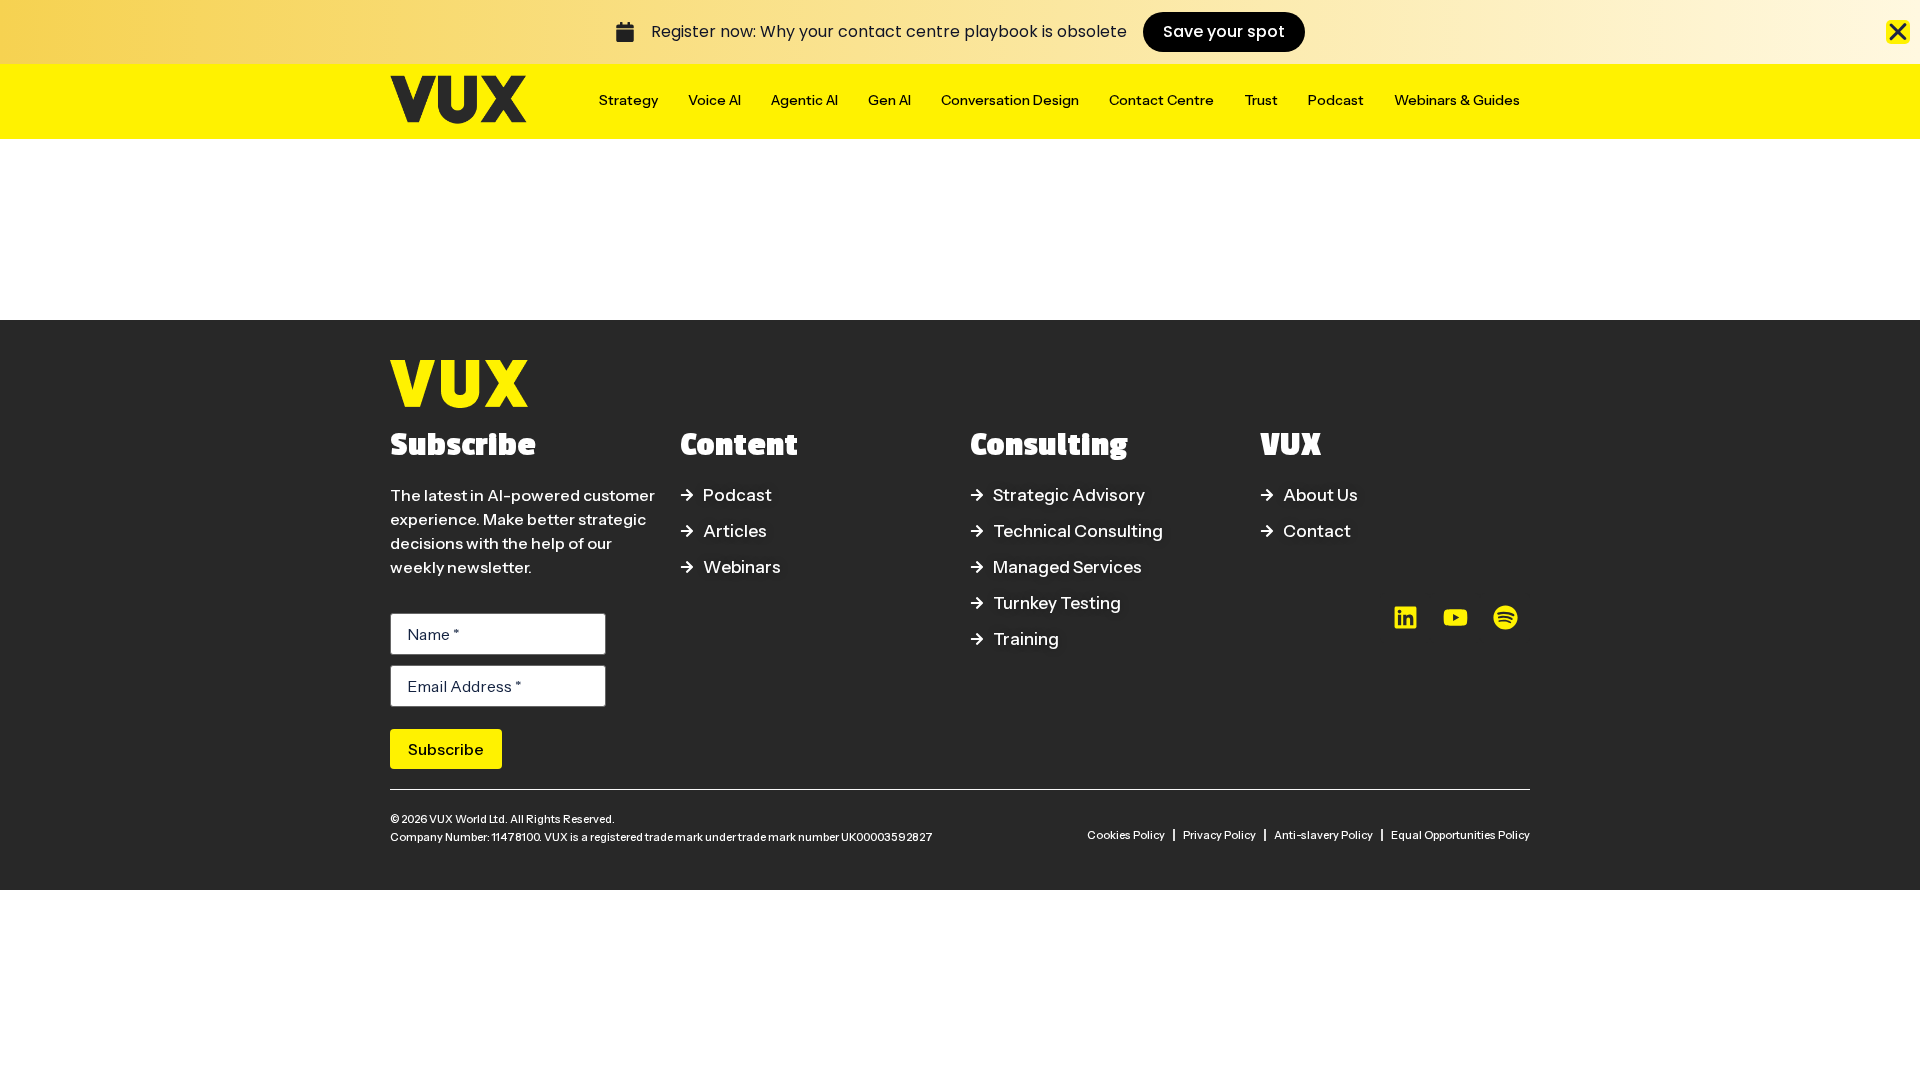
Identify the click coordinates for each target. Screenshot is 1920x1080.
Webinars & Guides (1457, 100)
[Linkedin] (1405, 618)
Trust (1261, 100)
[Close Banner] (1898, 32)
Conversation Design (1010, 100)
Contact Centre (1161, 100)
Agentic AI (804, 100)
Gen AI (889, 100)
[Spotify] (1505, 618)
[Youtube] (1455, 618)
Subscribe (446, 749)
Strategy (628, 100)
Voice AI (714, 100)
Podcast (1336, 100)
